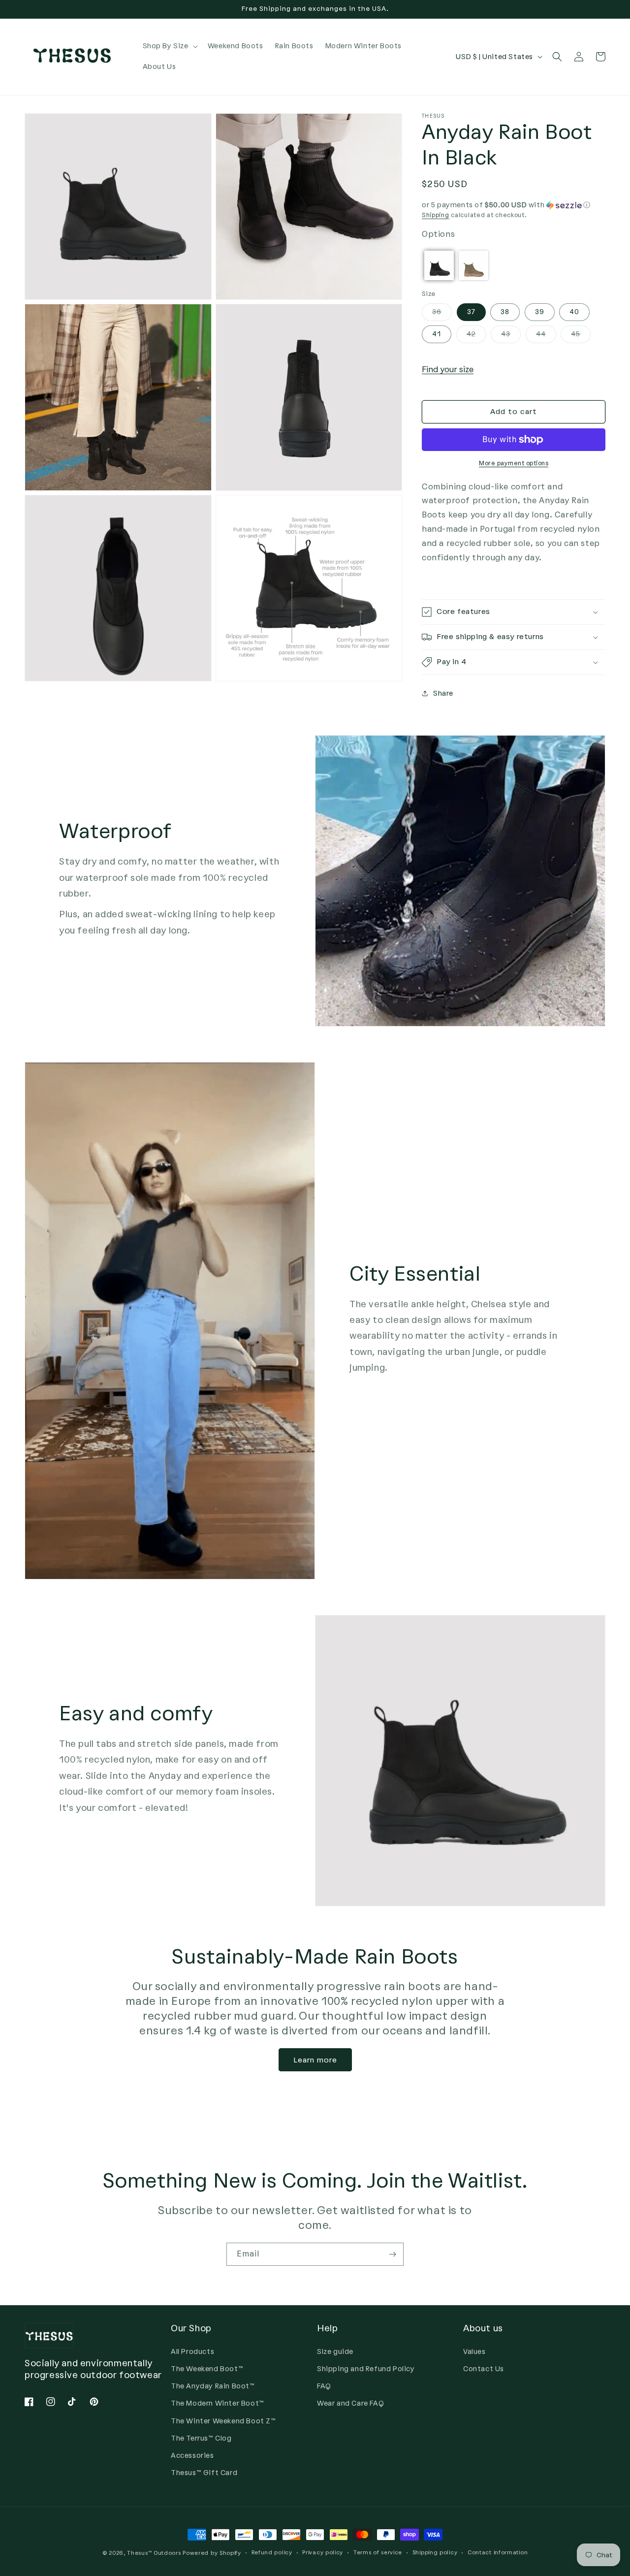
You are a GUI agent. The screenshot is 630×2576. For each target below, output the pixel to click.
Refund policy (272, 2553)
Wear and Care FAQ (350, 2403)
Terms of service (378, 2553)
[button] (169, 46)
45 (581, 336)
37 (471, 312)
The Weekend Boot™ (207, 2369)
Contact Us (484, 2369)
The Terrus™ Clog (201, 2438)
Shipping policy (435, 2553)
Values (474, 2352)
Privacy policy (323, 2553)
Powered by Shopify (212, 2553)
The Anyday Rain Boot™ (213, 2386)
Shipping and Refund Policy (366, 2369)
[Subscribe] (392, 2254)
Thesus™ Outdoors (154, 2553)
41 (437, 334)
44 (546, 336)
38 (505, 312)
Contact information (498, 2553)
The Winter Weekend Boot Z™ (223, 2421)
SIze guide (335, 2352)
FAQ (324, 2386)
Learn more (315, 2060)
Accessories (192, 2456)
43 (511, 336)
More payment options (514, 463)
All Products (192, 2352)
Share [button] (443, 693)
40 (574, 312)
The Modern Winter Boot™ (218, 2403)
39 (540, 312)
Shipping (436, 215)
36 (442, 314)
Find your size (448, 370)
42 (476, 336)
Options (438, 234)
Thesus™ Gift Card (204, 2473)
